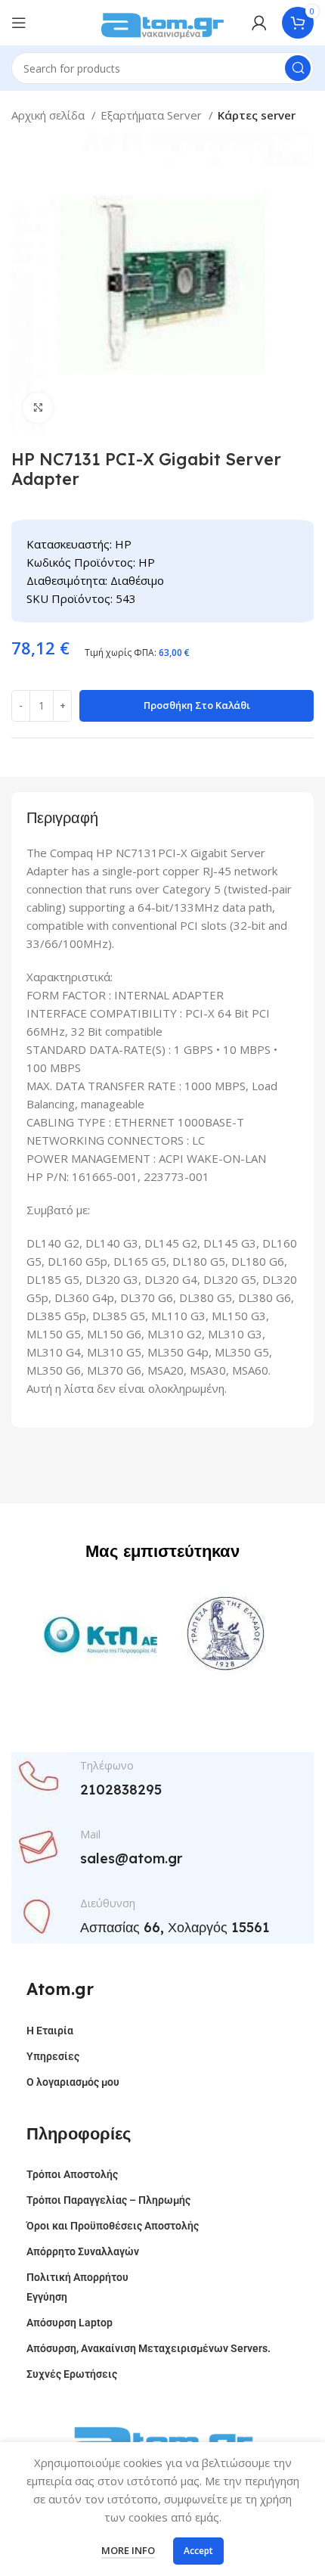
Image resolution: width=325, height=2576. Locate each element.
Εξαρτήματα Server (153, 115)
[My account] (259, 23)
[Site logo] (162, 21)
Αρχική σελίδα (50, 115)
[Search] (298, 68)
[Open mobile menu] (19, 23)
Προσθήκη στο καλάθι (197, 705)
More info (128, 2550)
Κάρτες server (257, 115)
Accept (198, 2551)
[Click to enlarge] (38, 408)
